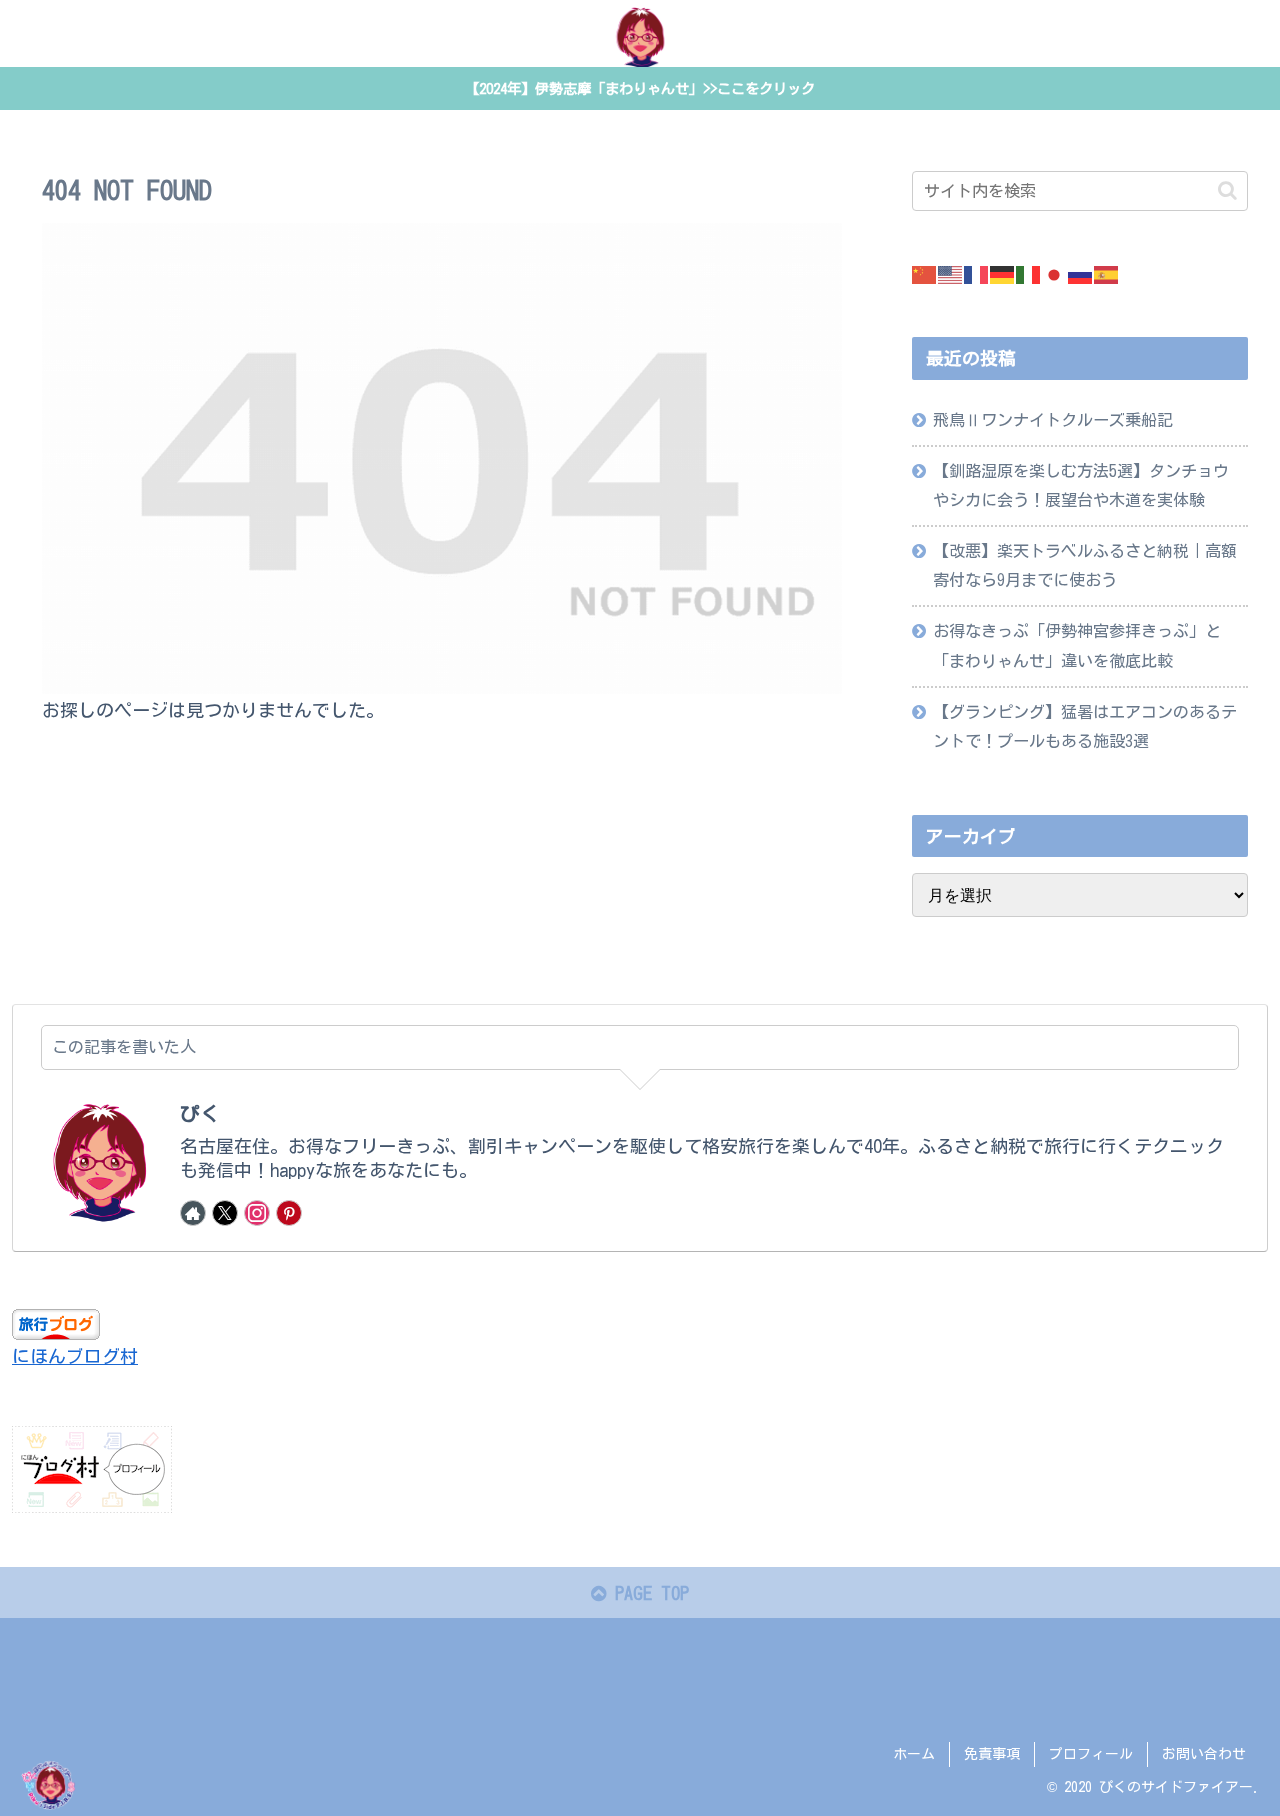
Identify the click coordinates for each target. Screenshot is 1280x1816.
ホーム (914, 1754)
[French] (977, 273)
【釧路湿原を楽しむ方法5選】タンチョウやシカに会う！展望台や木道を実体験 (1081, 485)
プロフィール (1091, 1754)
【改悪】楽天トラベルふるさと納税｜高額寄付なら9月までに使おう (1085, 565)
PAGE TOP (647, 1593)
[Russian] (1081, 273)
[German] (1003, 273)
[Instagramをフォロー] (257, 1213)
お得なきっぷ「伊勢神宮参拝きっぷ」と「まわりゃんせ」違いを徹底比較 (1077, 645)
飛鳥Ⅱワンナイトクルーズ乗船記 (1053, 420)
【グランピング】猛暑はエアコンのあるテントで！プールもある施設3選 (1085, 726)
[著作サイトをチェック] (193, 1213)
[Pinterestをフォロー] (289, 1213)
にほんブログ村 (75, 1356)
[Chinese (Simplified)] (925, 273)
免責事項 (992, 1754)
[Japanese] (1055, 273)
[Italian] (1029, 273)
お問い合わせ (1204, 1754)
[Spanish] (1107, 273)
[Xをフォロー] (225, 1213)
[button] (1227, 190)
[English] (951, 273)
